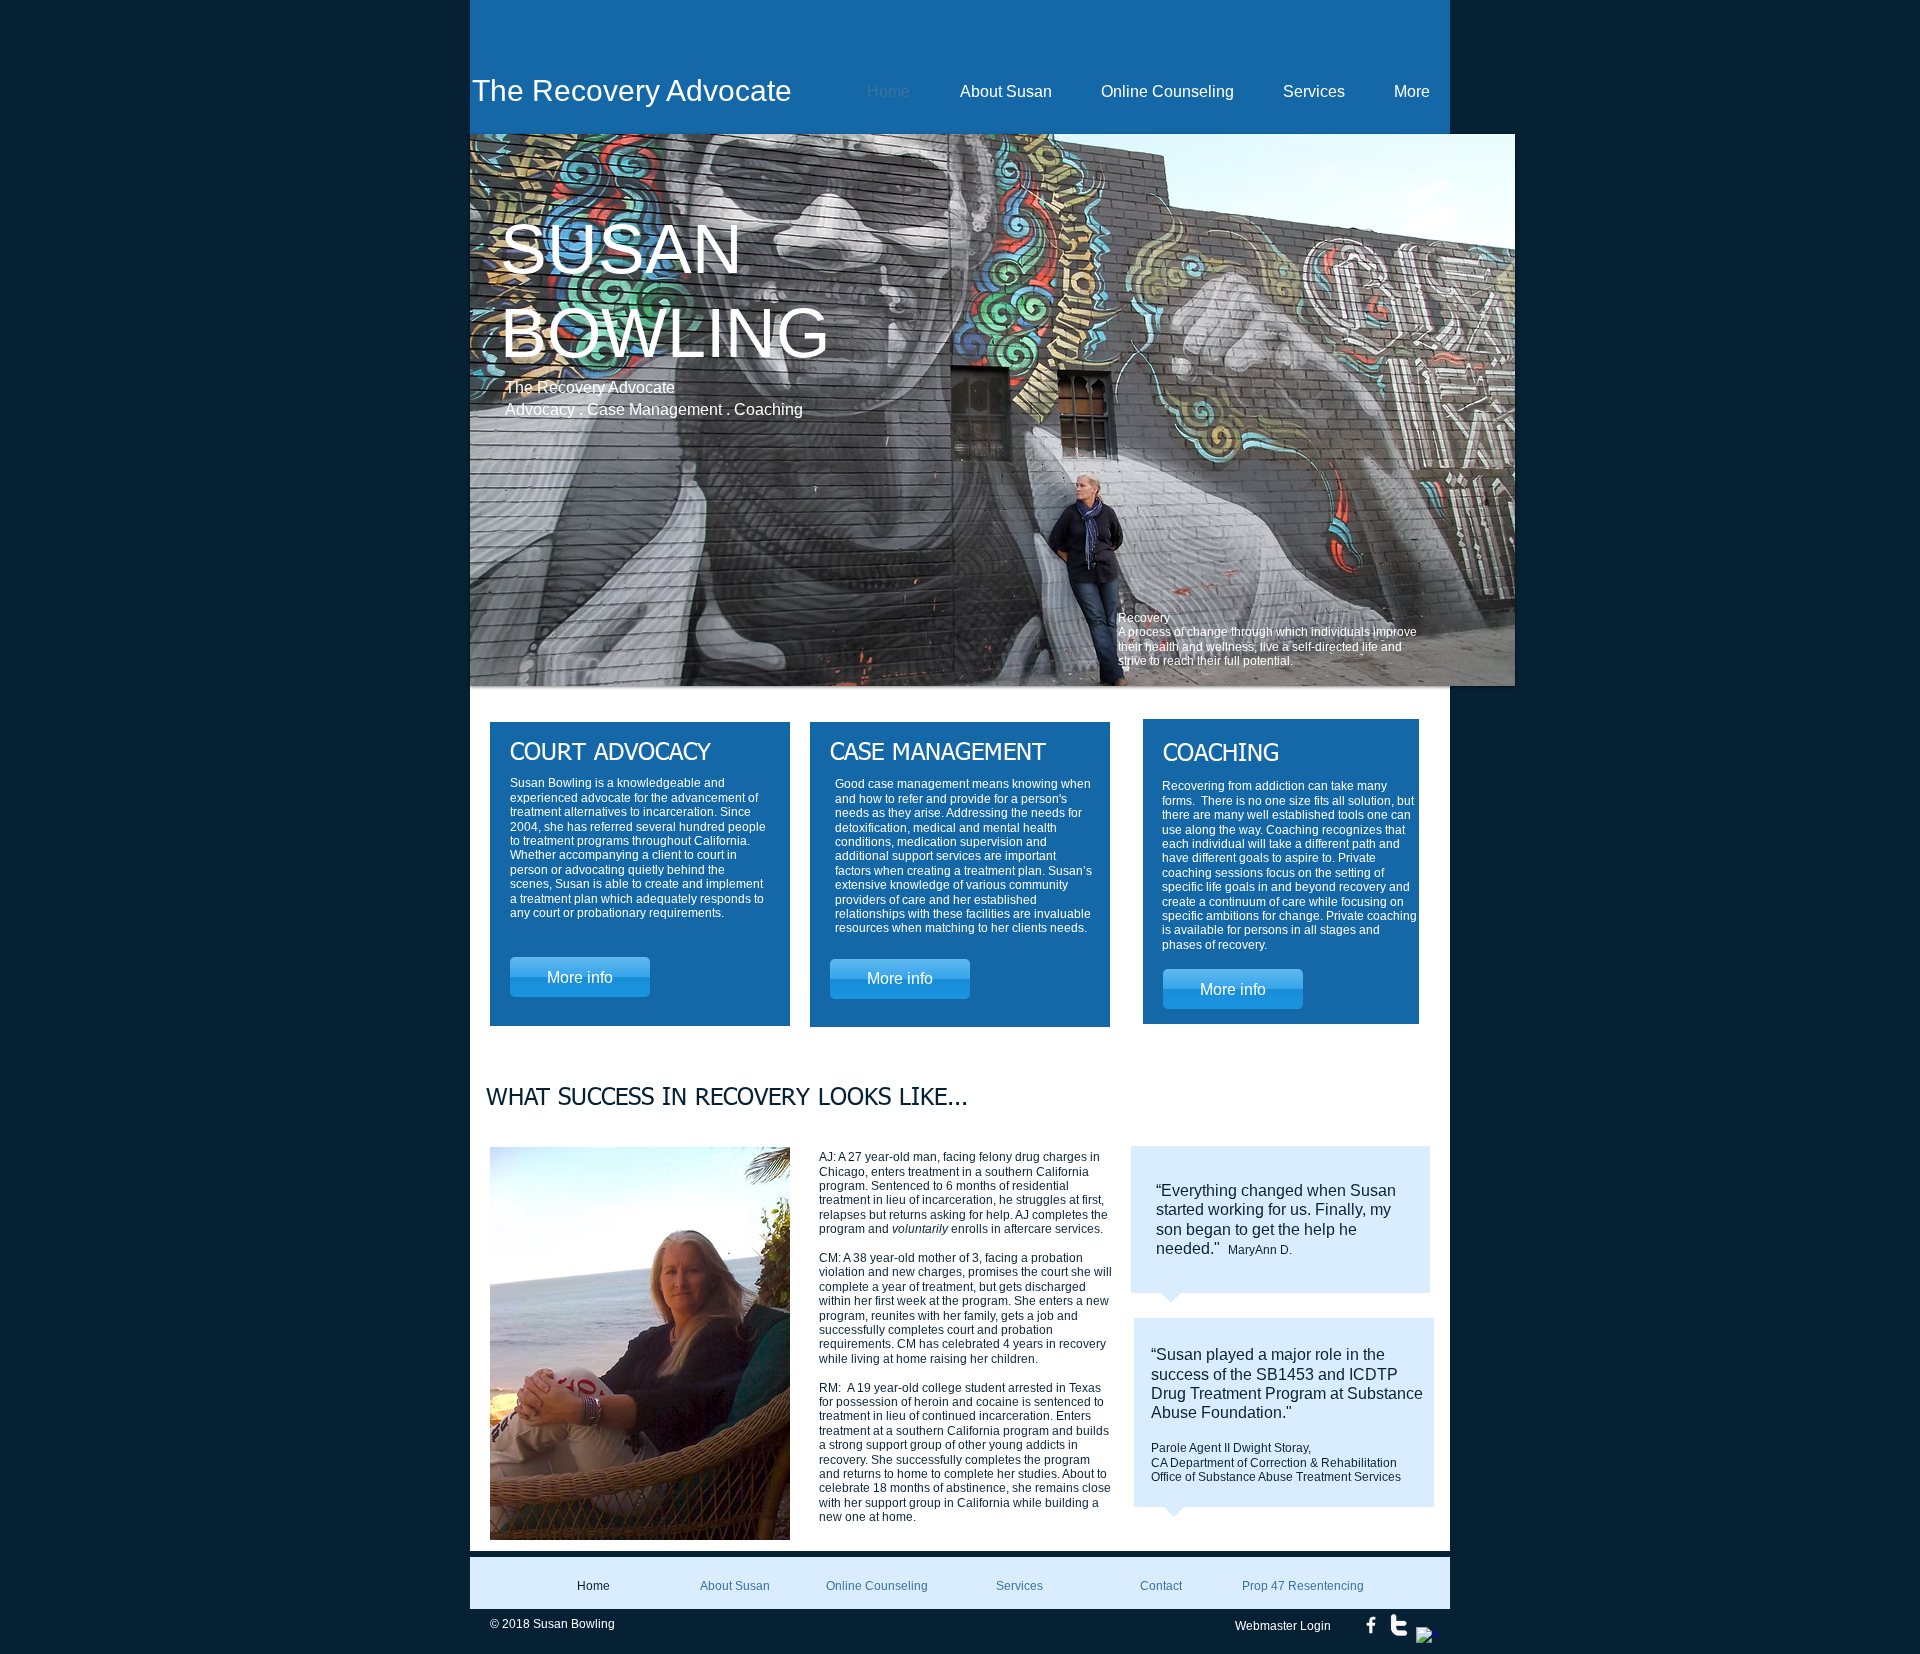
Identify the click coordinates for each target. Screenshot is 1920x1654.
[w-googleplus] (1427, 1638)
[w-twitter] (1399, 1625)
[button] (992, 410)
